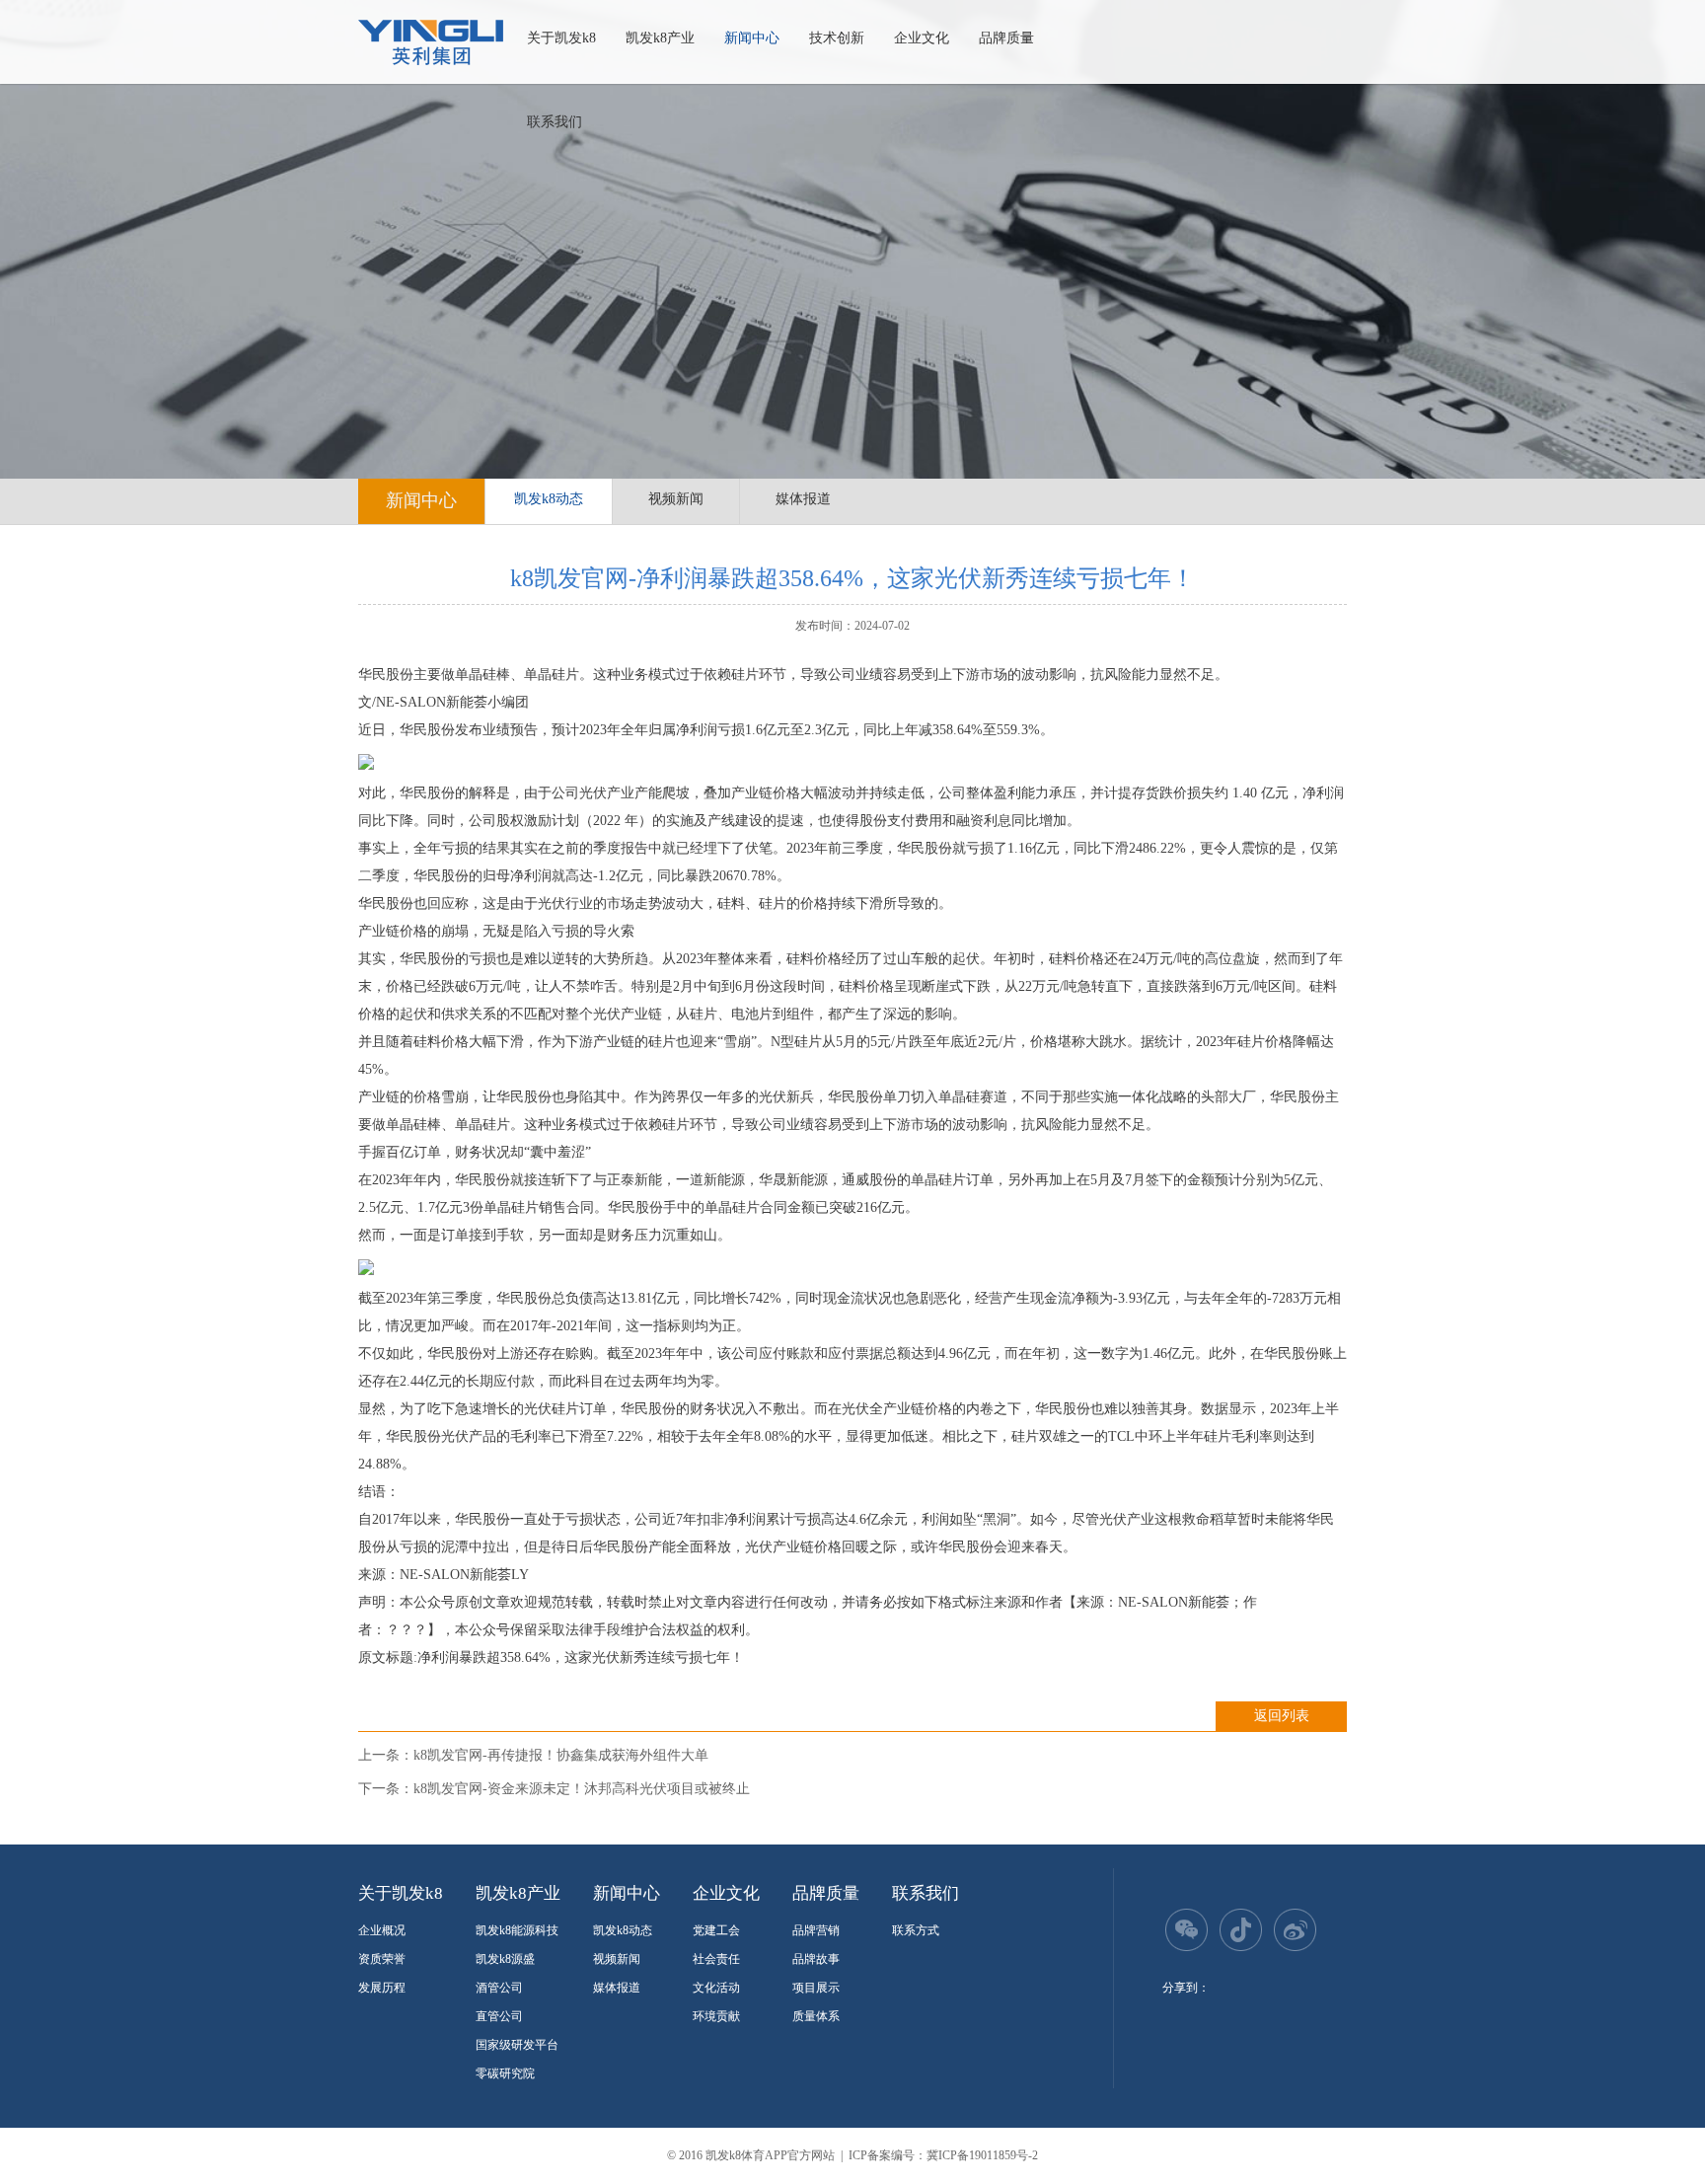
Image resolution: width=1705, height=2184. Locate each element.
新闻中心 (752, 38)
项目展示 (816, 1988)
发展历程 (382, 1988)
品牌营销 (816, 1930)
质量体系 (816, 2016)
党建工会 (716, 1930)
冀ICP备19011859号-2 (982, 2155)
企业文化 (922, 38)
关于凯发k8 (561, 38)
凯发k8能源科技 (517, 1930)
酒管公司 (499, 1988)
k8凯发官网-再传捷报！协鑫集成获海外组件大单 (561, 1755)
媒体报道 (803, 499)
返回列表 (1282, 1716)
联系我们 (555, 122)
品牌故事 (816, 1959)
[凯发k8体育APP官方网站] (431, 42)
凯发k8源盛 (505, 1959)
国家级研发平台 (517, 2045)
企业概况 (382, 1930)
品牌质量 (1006, 38)
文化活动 (716, 1988)
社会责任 (716, 1959)
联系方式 (916, 1930)
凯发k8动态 (549, 499)
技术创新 (837, 38)
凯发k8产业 (660, 38)
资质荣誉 (382, 1959)
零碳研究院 (505, 2073)
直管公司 (499, 2016)
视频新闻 (676, 499)
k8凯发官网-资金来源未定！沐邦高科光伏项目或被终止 (582, 1789)
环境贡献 (716, 2016)
